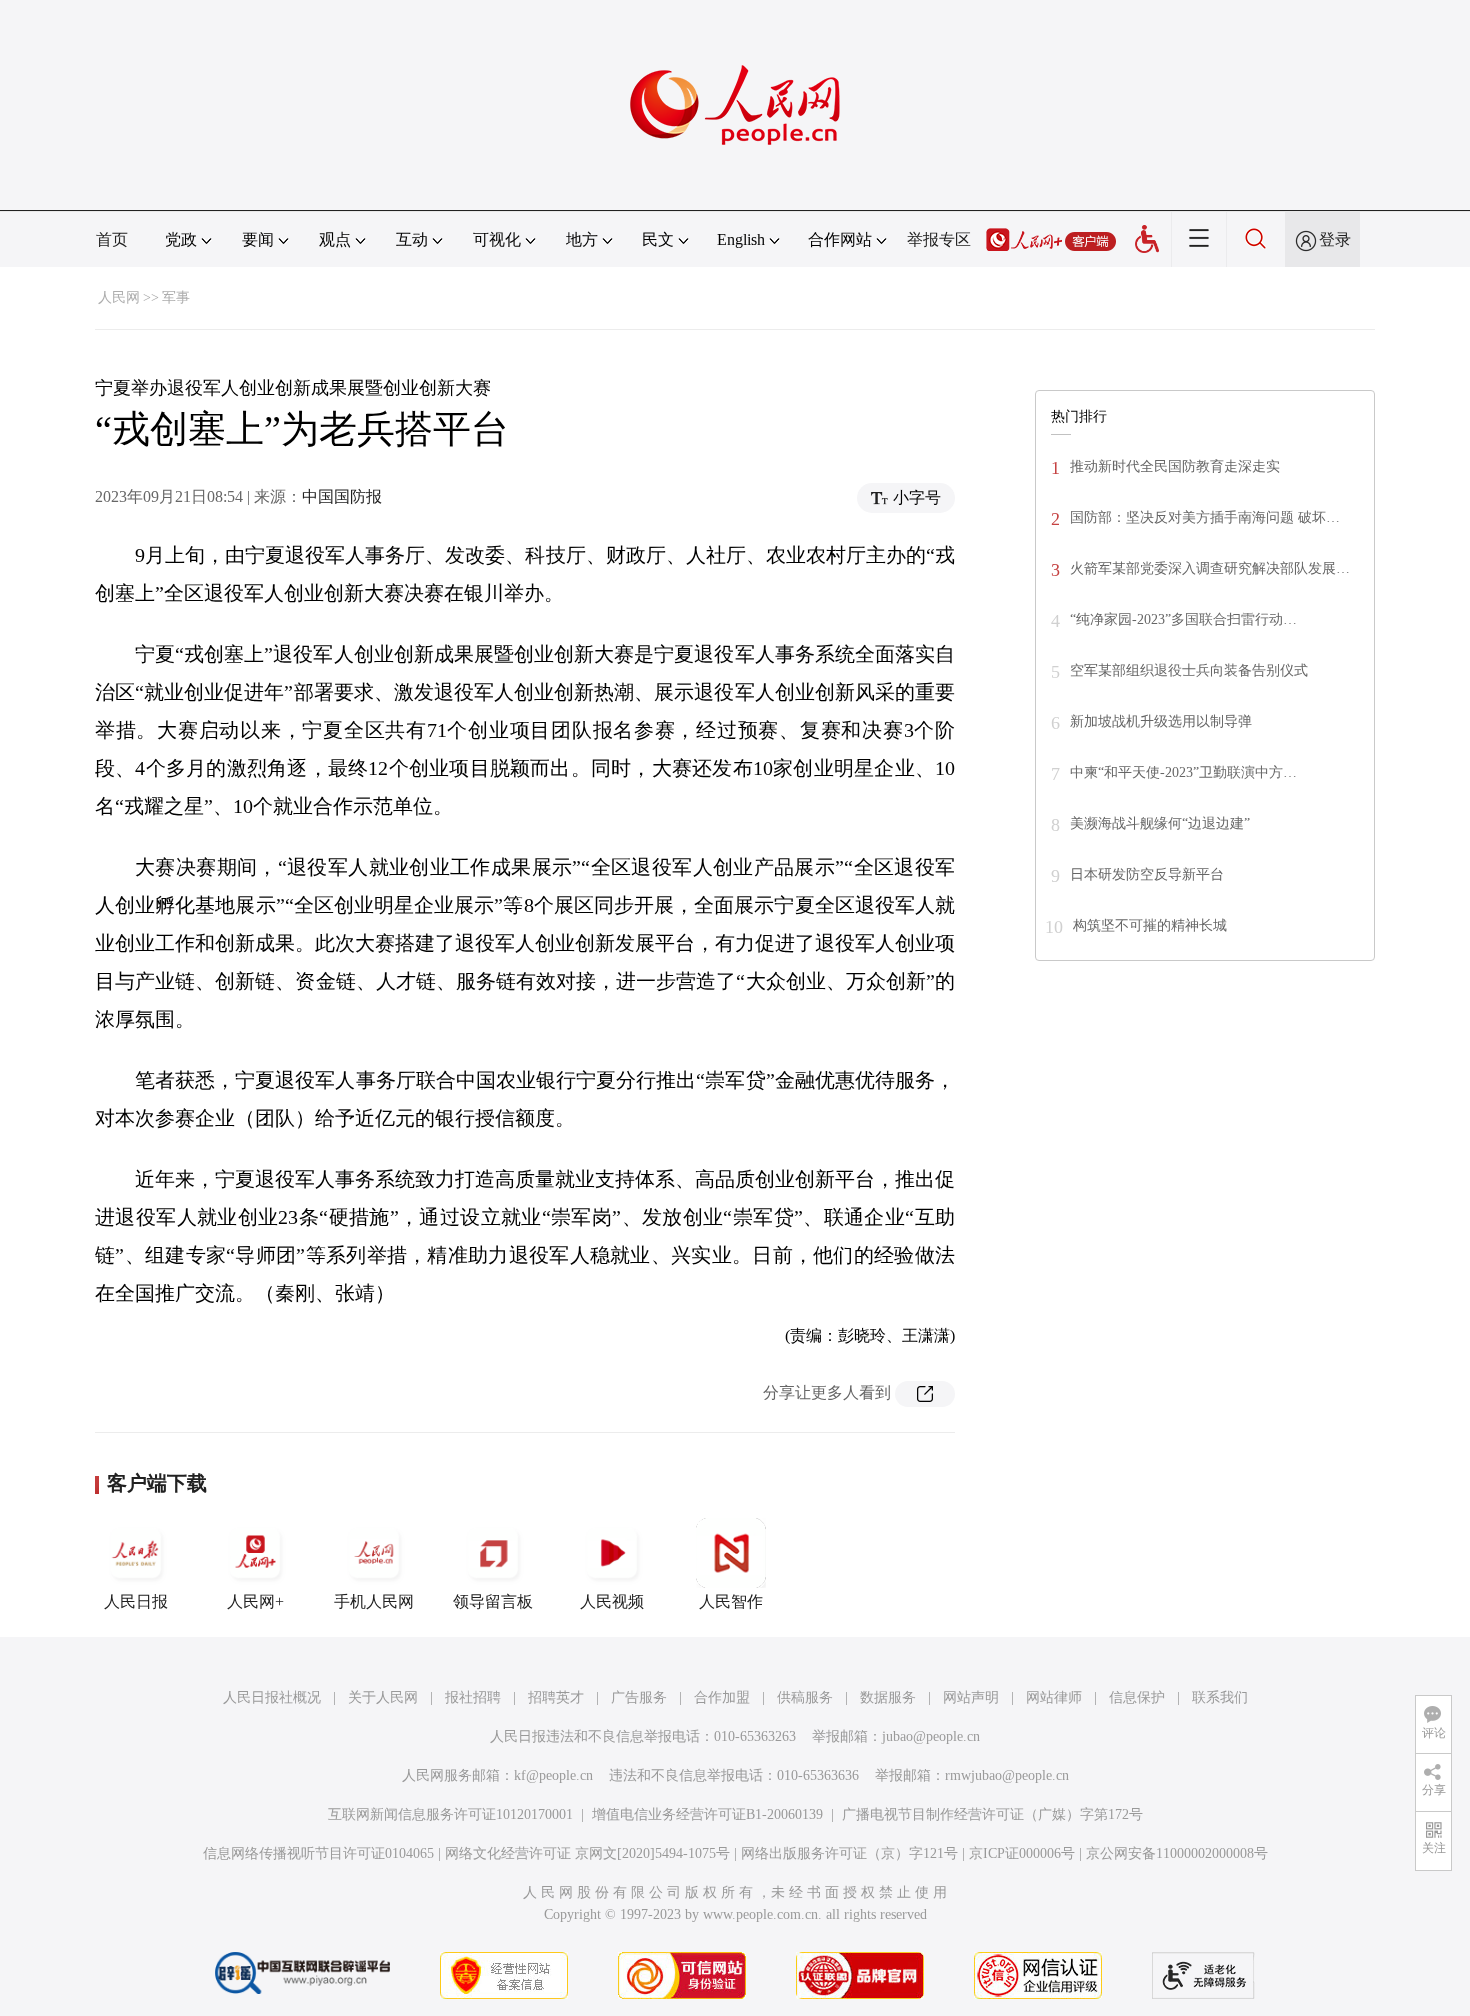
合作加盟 (722, 1697)
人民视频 (612, 1601)
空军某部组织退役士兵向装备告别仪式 (1189, 670)
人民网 (119, 297)
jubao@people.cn (931, 1736)
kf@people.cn (553, 1775)
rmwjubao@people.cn (1007, 1775)
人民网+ (255, 1601)
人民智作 (731, 1601)
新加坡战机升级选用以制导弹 (1161, 721)
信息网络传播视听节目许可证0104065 (318, 1853)
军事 (176, 297)
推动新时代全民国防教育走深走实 (1175, 466)
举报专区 (939, 239)
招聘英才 (556, 1697)
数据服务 (888, 1697)
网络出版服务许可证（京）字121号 (849, 1853)
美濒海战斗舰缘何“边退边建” (1160, 823)
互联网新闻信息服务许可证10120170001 (450, 1814)
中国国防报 (342, 496)
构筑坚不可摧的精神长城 (1150, 925)
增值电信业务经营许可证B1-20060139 (707, 1814)
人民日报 (136, 1601)
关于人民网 (383, 1697)
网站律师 (1054, 1697)
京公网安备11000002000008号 (1177, 1853)
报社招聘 (473, 1697)
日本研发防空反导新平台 (1147, 874)
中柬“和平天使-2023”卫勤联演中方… (1183, 772)
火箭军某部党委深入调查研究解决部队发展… (1210, 568)
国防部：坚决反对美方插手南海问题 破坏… (1205, 517)
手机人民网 (374, 1601)
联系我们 (1220, 1697)
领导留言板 (493, 1601)
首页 (112, 239)
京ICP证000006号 (1022, 1853)
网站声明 (971, 1697)
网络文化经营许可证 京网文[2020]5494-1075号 (587, 1853)
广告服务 (639, 1697)
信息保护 (1137, 1697)
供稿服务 (805, 1697)
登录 (1335, 239)
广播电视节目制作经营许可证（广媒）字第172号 (992, 1814)
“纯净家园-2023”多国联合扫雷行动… (1183, 619)
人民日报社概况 (272, 1697)
